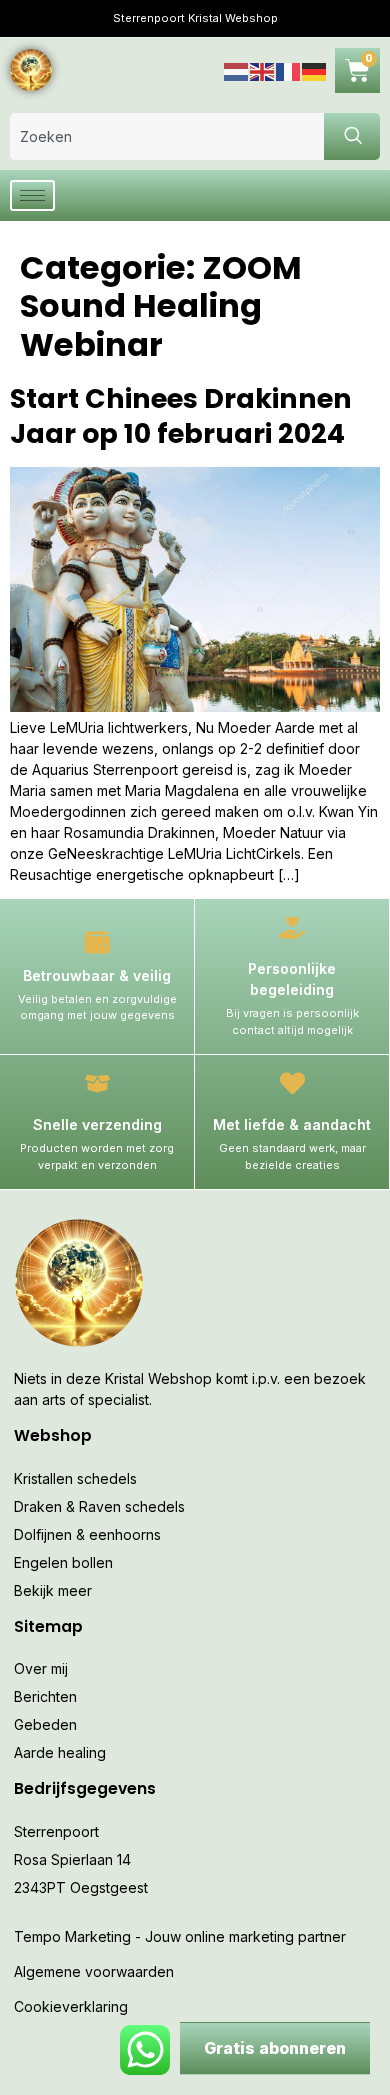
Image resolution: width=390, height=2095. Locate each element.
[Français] (289, 69)
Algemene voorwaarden (94, 1971)
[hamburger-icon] (32, 195)
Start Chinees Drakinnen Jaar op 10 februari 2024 (181, 416)
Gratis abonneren (275, 2048)
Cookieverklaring (71, 2006)
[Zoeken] (352, 136)
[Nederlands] (237, 69)
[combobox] (167, 136)
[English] (263, 69)
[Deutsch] (315, 69)
